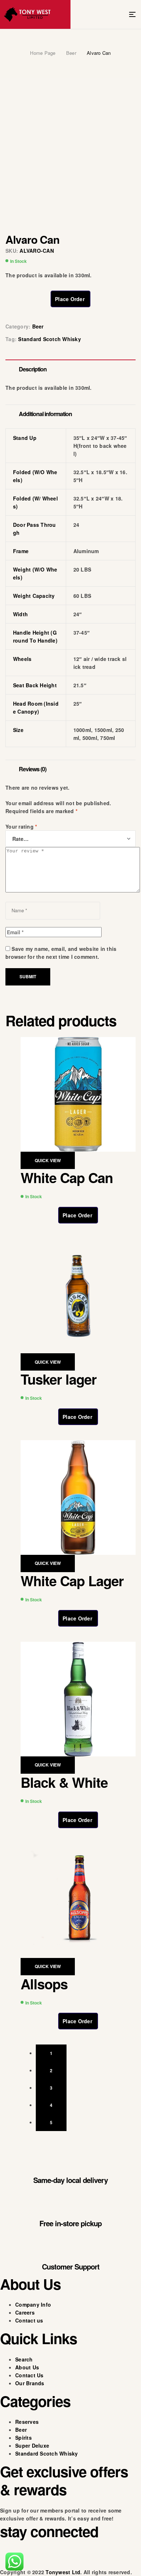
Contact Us (29, 2375)
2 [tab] (51, 2070)
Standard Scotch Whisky (50, 339)
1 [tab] (51, 2053)
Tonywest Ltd (63, 2572)
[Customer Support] (70, 2243)
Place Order (70, 299)
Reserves (27, 2422)
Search (24, 2359)
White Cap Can (67, 1177)
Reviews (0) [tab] (33, 769)
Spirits (23, 2438)
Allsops (44, 1984)
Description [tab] (33, 369)
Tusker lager (59, 1379)
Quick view (48, 1160)
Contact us (29, 2320)
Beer (71, 53)
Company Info (33, 2304)
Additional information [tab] (45, 414)
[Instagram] (29, 2557)
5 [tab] (51, 2122)
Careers (25, 2312)
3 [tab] (51, 2088)
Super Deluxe (32, 2445)
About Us (27, 2367)
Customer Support (71, 2266)
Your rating (21, 826)
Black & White (64, 1782)
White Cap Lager (72, 1581)
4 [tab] (51, 2105)
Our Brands (30, 2383)
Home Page (43, 53)
